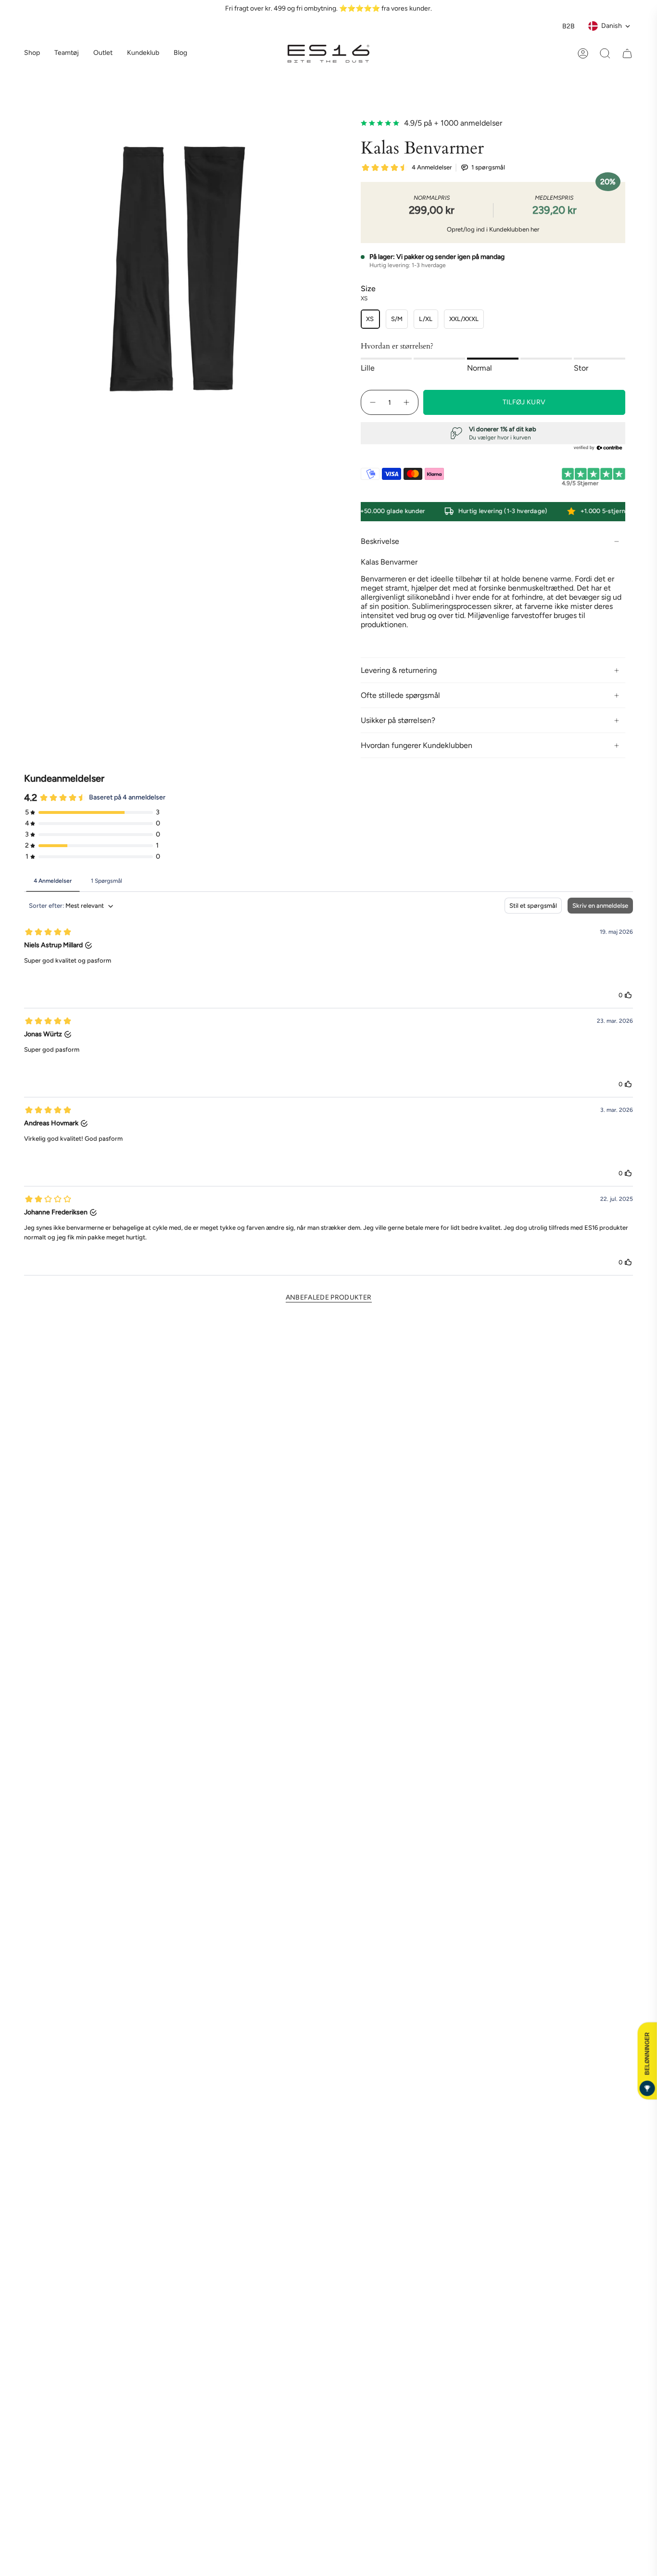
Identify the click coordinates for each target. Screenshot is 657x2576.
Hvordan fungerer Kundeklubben (417, 745)
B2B (569, 26)
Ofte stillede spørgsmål (400, 695)
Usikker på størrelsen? (398, 720)
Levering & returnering (399, 670)
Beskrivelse (380, 541)
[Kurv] (627, 53)
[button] (67, 54)
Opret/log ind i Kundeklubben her (493, 229)
